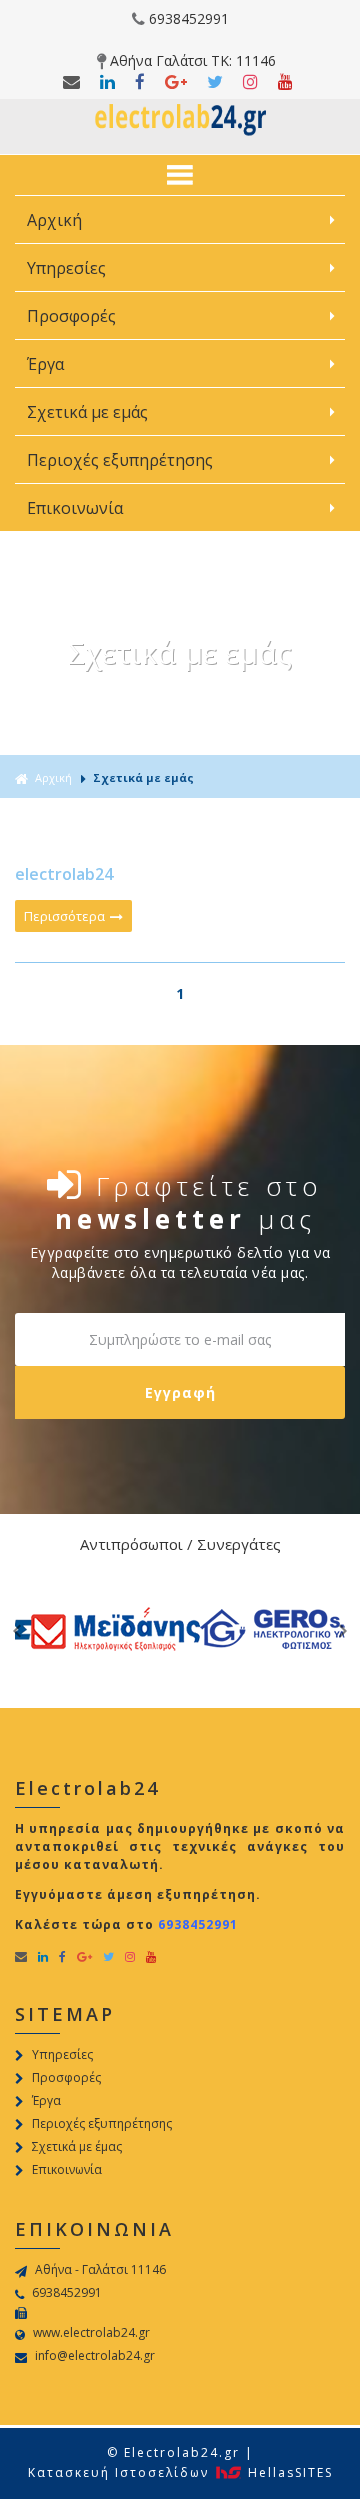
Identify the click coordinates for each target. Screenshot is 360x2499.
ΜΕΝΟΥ (180, 175)
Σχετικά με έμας (77, 2146)
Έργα (47, 364)
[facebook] (73, 82)
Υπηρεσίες (68, 268)
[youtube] (287, 82)
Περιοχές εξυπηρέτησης (122, 460)
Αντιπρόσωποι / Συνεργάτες (180, 1544)
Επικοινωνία (75, 508)
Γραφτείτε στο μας (189, 1200)
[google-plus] (178, 82)
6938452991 (189, 18)
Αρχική (54, 220)
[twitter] (109, 82)
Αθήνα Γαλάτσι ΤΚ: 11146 (193, 60)
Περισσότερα (66, 916)
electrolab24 (64, 874)
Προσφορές (73, 316)
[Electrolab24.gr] (180, 133)
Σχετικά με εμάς (89, 412)
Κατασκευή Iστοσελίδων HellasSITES (180, 2472)
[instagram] (252, 82)
